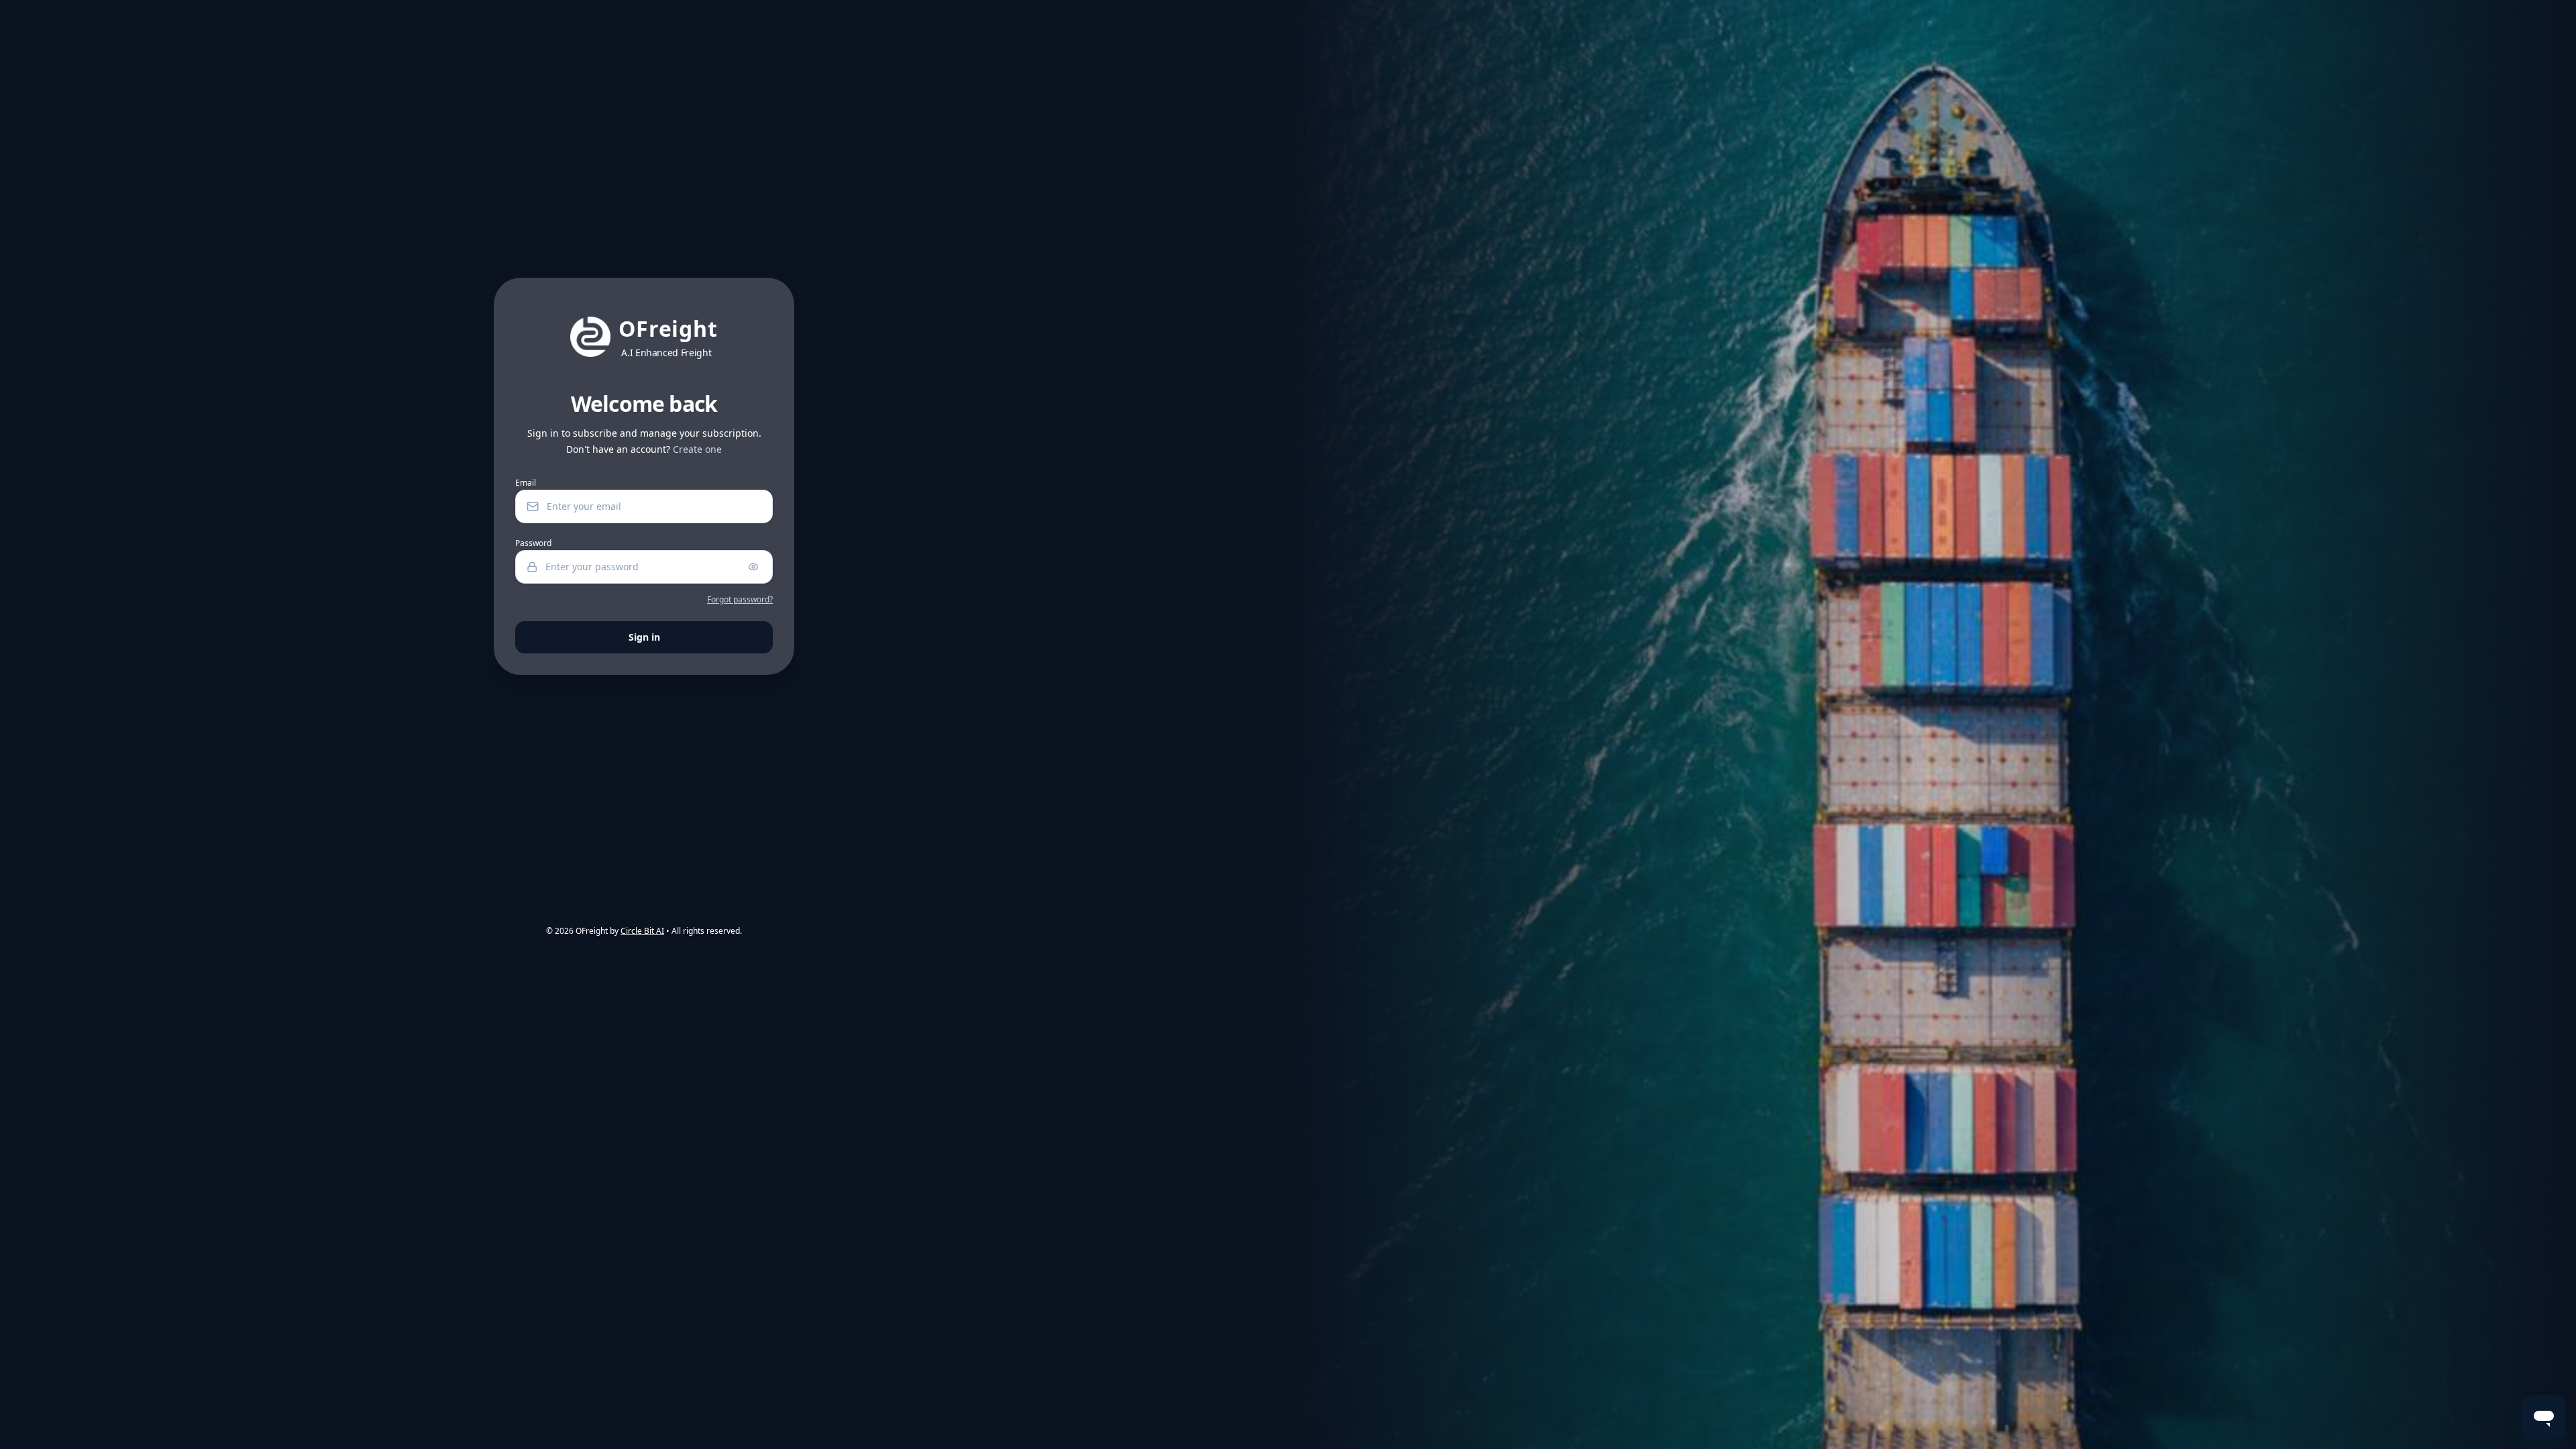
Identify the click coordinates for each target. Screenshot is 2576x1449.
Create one (697, 449)
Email (526, 483)
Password (533, 543)
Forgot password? (740, 600)
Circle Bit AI (642, 931)
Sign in (644, 637)
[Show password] (753, 567)
